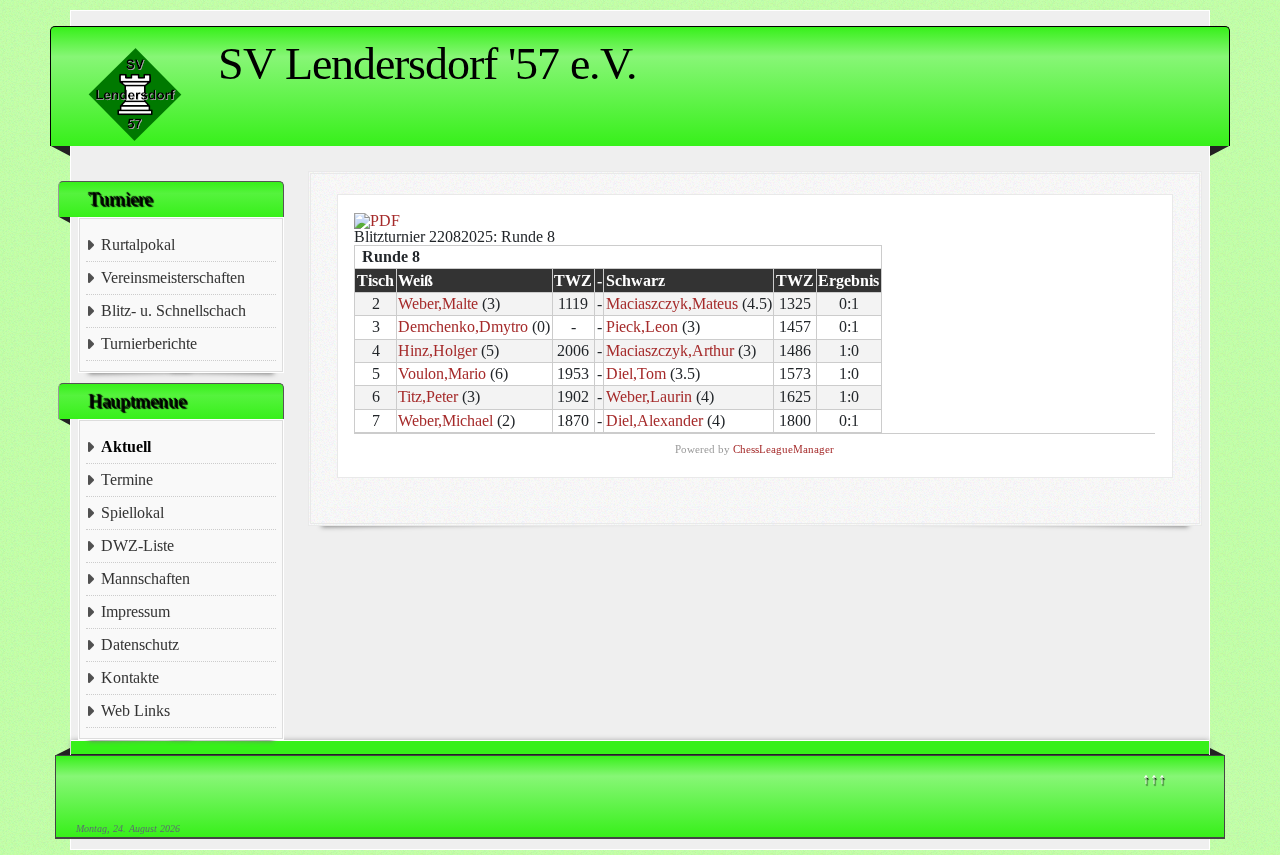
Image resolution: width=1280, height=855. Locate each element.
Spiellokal (132, 512)
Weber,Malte (438, 303)
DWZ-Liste (137, 545)
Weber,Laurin (649, 396)
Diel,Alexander (654, 420)
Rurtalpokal (138, 244)
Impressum (135, 611)
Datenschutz (140, 644)
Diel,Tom (636, 373)
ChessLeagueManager (783, 449)
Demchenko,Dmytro (463, 326)
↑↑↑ (1154, 778)
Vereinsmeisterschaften (173, 277)
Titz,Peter (428, 396)
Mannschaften (145, 578)
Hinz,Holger (437, 350)
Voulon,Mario (442, 373)
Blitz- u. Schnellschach (173, 310)
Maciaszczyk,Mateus (672, 303)
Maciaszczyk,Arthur (670, 350)
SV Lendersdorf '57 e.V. (427, 63)
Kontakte (130, 677)
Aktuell (126, 446)
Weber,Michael (445, 420)
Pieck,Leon (642, 326)
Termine (127, 479)
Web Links (135, 710)
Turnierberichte (149, 343)
